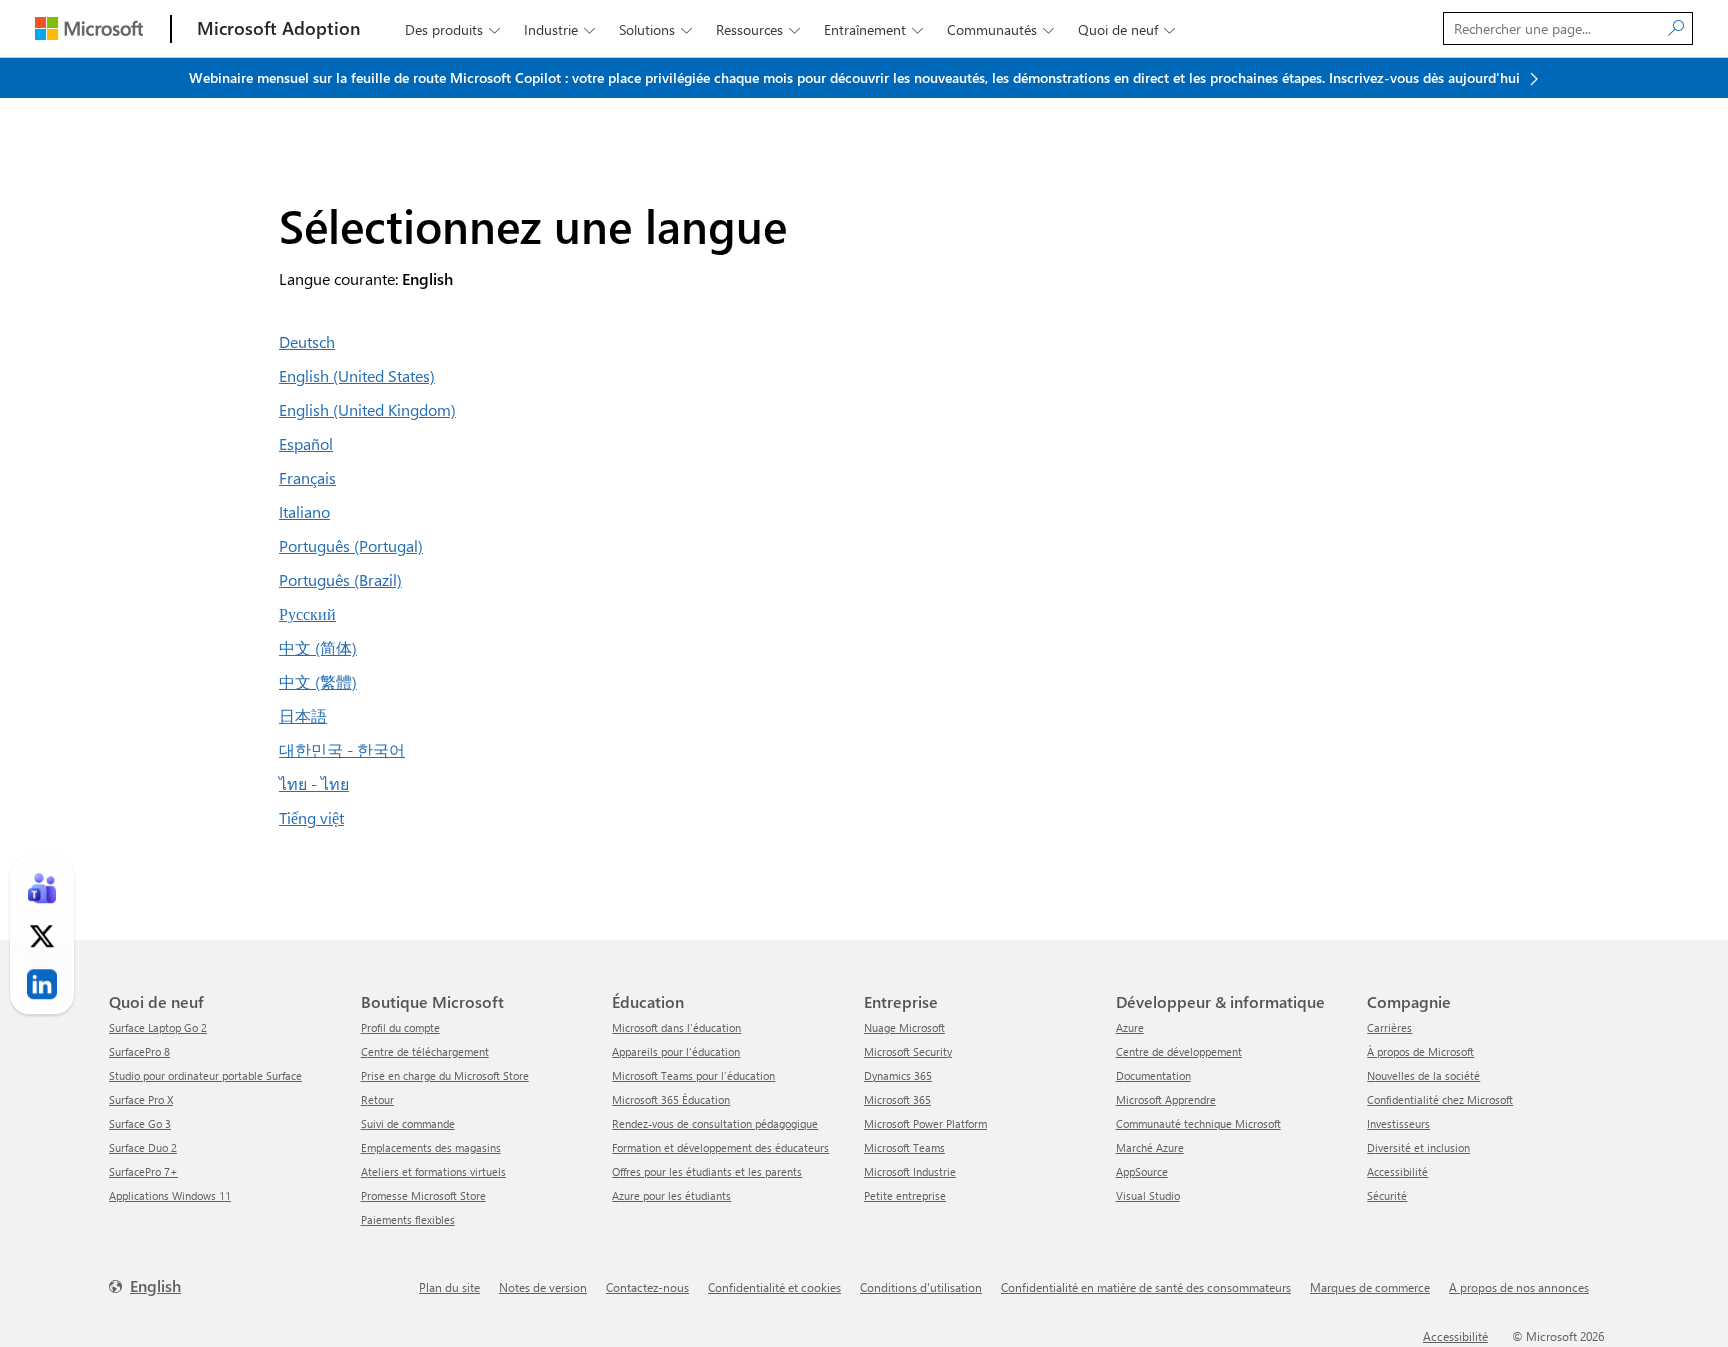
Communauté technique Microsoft (1198, 1123)
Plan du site (449, 1287)
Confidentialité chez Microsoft (1440, 1099)
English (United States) (357, 375)
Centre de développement (1179, 1051)
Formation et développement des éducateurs (720, 1147)
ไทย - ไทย (314, 783)
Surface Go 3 (140, 1123)
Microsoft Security (908, 1051)
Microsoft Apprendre (1166, 1099)
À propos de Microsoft (1420, 1051)
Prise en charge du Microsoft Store (445, 1075)
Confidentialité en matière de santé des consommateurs (1146, 1287)
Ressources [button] (758, 29)
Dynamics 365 (898, 1075)
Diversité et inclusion (1418, 1147)
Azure (1130, 1027)
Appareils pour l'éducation (676, 1051)
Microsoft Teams (904, 1147)
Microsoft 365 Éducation (671, 1099)
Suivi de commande (408, 1123)
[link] (42, 889)
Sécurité (1387, 1195)
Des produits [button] (452, 29)
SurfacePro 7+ (143, 1171)
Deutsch (307, 341)
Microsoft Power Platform (925, 1123)
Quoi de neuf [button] (1126, 29)
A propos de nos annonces (1519, 1287)
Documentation (1153, 1075)
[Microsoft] (89, 28)
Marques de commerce (1370, 1287)
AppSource (1142, 1171)
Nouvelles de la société (1423, 1075)
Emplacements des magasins (431, 1147)
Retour (377, 1099)
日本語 (303, 715)
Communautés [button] (1000, 29)
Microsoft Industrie (910, 1171)
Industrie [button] (559, 29)
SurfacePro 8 (139, 1051)
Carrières (1389, 1027)
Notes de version (543, 1287)
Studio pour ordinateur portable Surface (205, 1075)
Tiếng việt (311, 817)
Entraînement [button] (873, 29)
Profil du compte (400, 1027)
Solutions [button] (655, 29)
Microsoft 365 (897, 1099)
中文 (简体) (318, 647)
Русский (307, 613)
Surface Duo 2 (143, 1147)
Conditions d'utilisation (921, 1287)
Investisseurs (1398, 1123)
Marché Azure (1150, 1147)
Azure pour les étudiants (671, 1195)
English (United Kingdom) (367, 409)
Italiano (304, 511)
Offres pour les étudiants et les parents (707, 1171)
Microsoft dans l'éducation (676, 1027)
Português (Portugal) (351, 545)
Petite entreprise (905, 1195)
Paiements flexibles (408, 1219)
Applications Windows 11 (170, 1195)
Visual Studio (1148, 1195)
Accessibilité (1397, 1171)
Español (306, 443)
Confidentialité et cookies (774, 1287)
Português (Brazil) (340, 579)
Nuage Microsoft (904, 1027)
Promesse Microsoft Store (423, 1195)
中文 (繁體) (318, 681)
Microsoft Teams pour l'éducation (693, 1075)
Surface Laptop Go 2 (158, 1027)
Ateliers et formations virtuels (433, 1171)
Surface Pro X (141, 1099)
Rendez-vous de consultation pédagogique (715, 1123)
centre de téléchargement (425, 1051)
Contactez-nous (647, 1287)
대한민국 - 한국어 (342, 749)
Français (307, 477)
